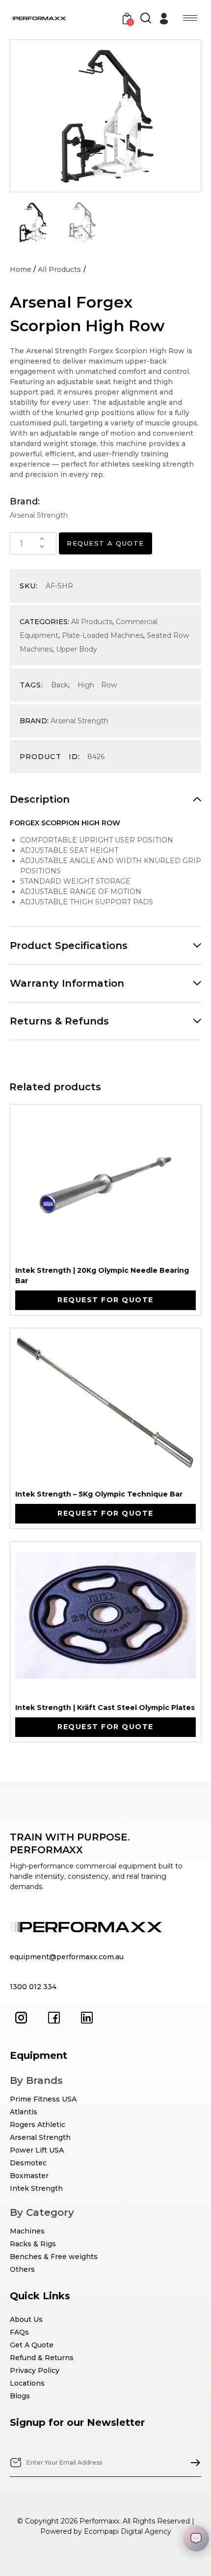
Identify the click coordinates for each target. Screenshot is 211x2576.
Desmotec (28, 2163)
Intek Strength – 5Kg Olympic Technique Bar (99, 1494)
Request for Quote (105, 1300)
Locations (27, 2383)
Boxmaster (29, 2176)
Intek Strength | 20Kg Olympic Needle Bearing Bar (102, 1275)
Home (21, 269)
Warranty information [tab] (67, 983)
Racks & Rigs (33, 2244)
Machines (27, 2231)
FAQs (19, 2332)
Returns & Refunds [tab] (59, 1021)
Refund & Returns (42, 2358)
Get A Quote (32, 2345)
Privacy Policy (35, 2370)
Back (60, 685)
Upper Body (77, 649)
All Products (59, 269)
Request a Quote (105, 543)
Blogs (20, 2396)
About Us (26, 2319)
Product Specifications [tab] (69, 946)
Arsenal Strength (79, 721)
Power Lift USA (37, 2150)
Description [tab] (40, 799)
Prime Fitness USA (43, 2099)
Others (22, 2269)
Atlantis (24, 2112)
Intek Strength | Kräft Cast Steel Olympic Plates (105, 1708)
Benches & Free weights (54, 2257)
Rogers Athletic (38, 2125)
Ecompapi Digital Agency (128, 2531)
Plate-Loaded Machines (103, 635)
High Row (97, 685)
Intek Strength (36, 2188)
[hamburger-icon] (190, 18)
